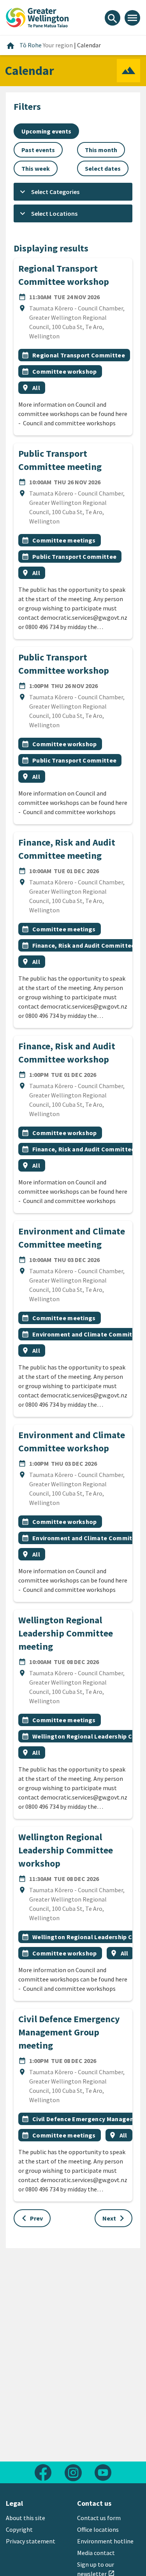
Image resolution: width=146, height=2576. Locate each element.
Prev (31, 2218)
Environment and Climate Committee (87, 1334)
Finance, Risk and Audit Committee (84, 945)
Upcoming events (46, 131)
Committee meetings (64, 540)
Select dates (103, 168)
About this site (26, 2518)
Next (115, 2218)
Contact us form (99, 2518)
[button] (73, 192)
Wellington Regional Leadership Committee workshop (66, 1850)
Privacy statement (31, 2541)
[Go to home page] (37, 17)
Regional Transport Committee (79, 355)
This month (101, 150)
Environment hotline (105, 2541)
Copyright (19, 2529)
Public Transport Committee (74, 556)
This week (36, 168)
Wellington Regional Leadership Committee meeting (66, 1633)
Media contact (96, 2553)
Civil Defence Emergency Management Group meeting (69, 2032)
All (36, 388)
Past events (38, 150)
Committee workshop (65, 371)
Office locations (98, 2529)
